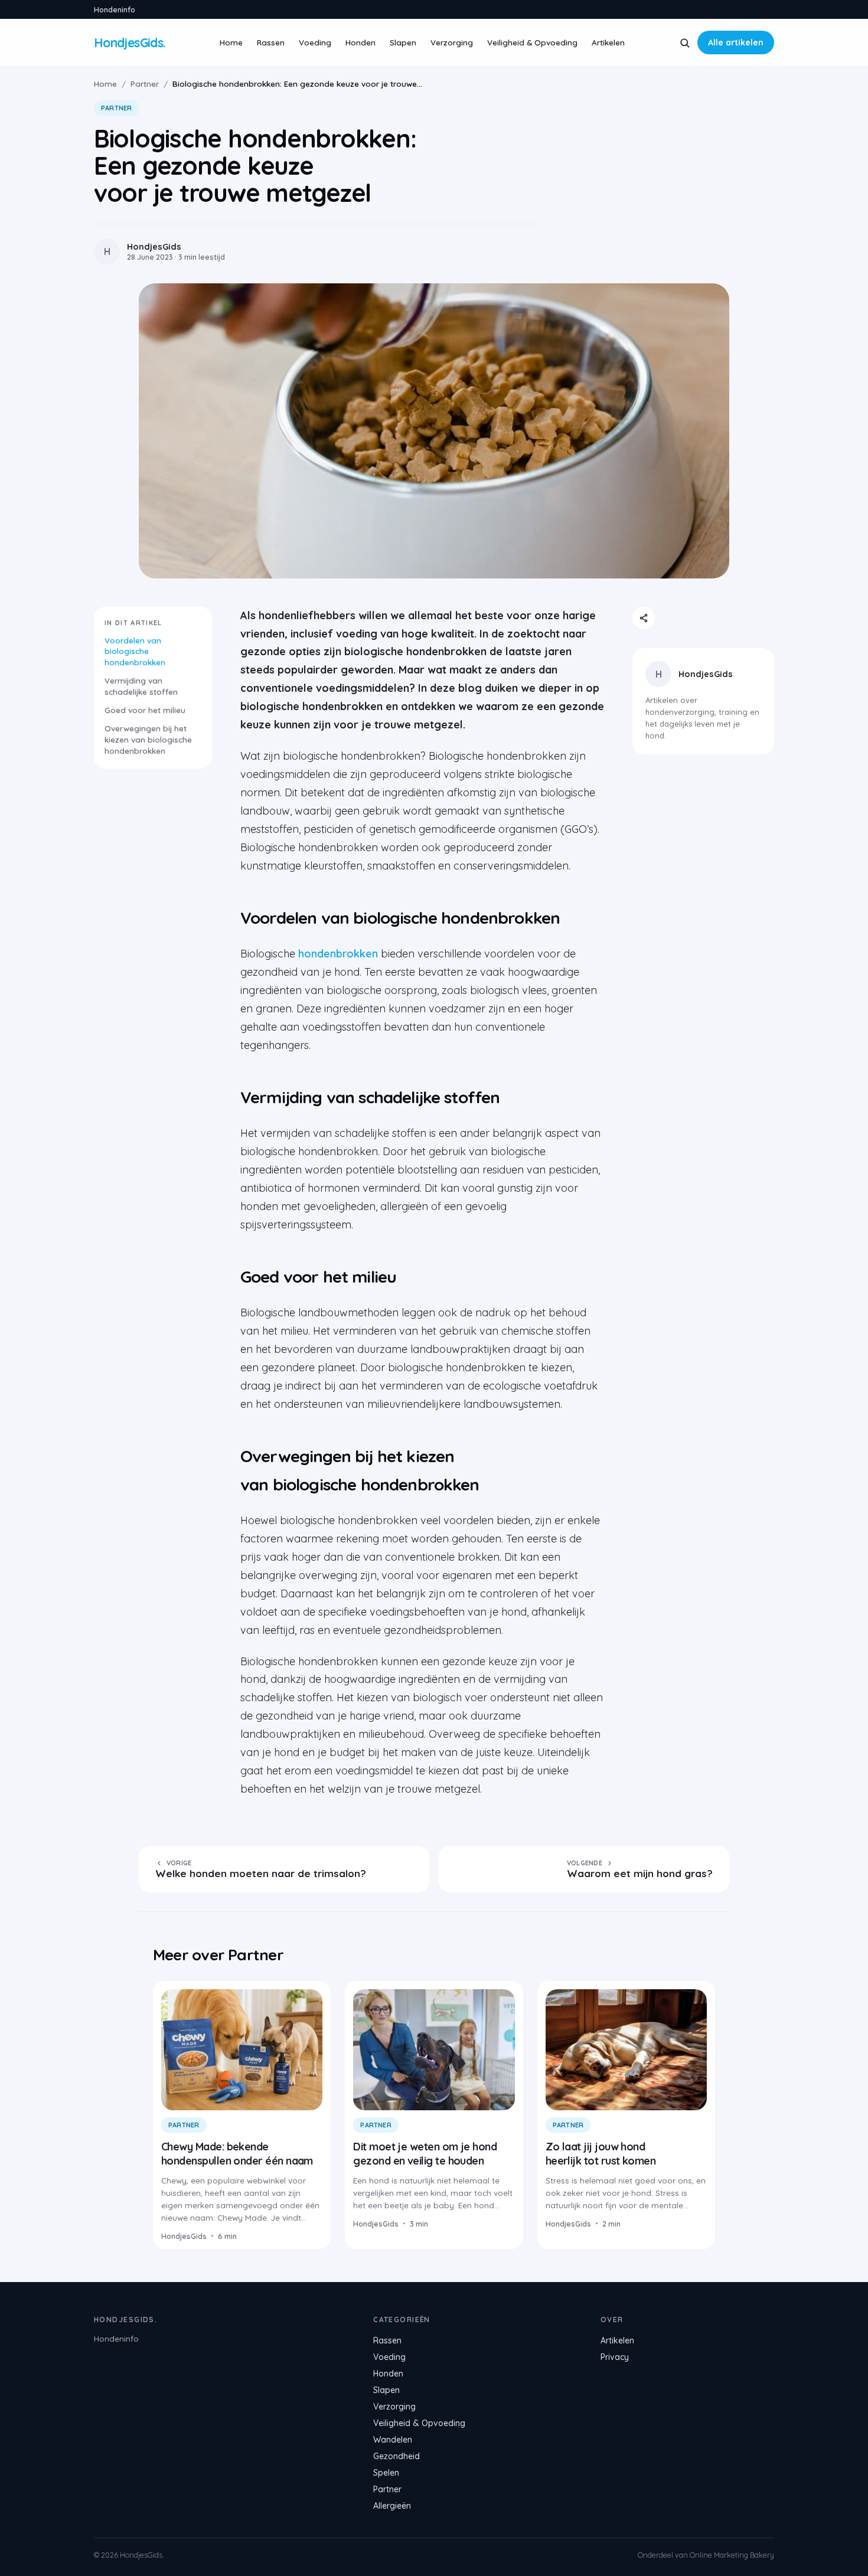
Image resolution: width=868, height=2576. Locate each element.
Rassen (271, 42)
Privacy (615, 2357)
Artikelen (608, 42)
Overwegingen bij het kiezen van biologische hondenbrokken (148, 739)
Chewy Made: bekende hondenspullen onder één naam (237, 2153)
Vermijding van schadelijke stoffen (141, 686)
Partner (145, 84)
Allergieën (392, 2506)
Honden (360, 42)
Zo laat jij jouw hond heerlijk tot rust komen (601, 2153)
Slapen (403, 42)
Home (231, 42)
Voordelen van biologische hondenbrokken (135, 651)
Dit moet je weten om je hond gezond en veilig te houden (425, 2153)
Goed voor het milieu (145, 710)
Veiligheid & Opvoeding (532, 42)
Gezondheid (397, 2456)
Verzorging (452, 42)
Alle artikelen (736, 43)
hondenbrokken (338, 954)
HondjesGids (706, 674)
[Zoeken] (685, 43)
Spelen (386, 2473)
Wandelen (393, 2440)
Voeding (315, 42)
